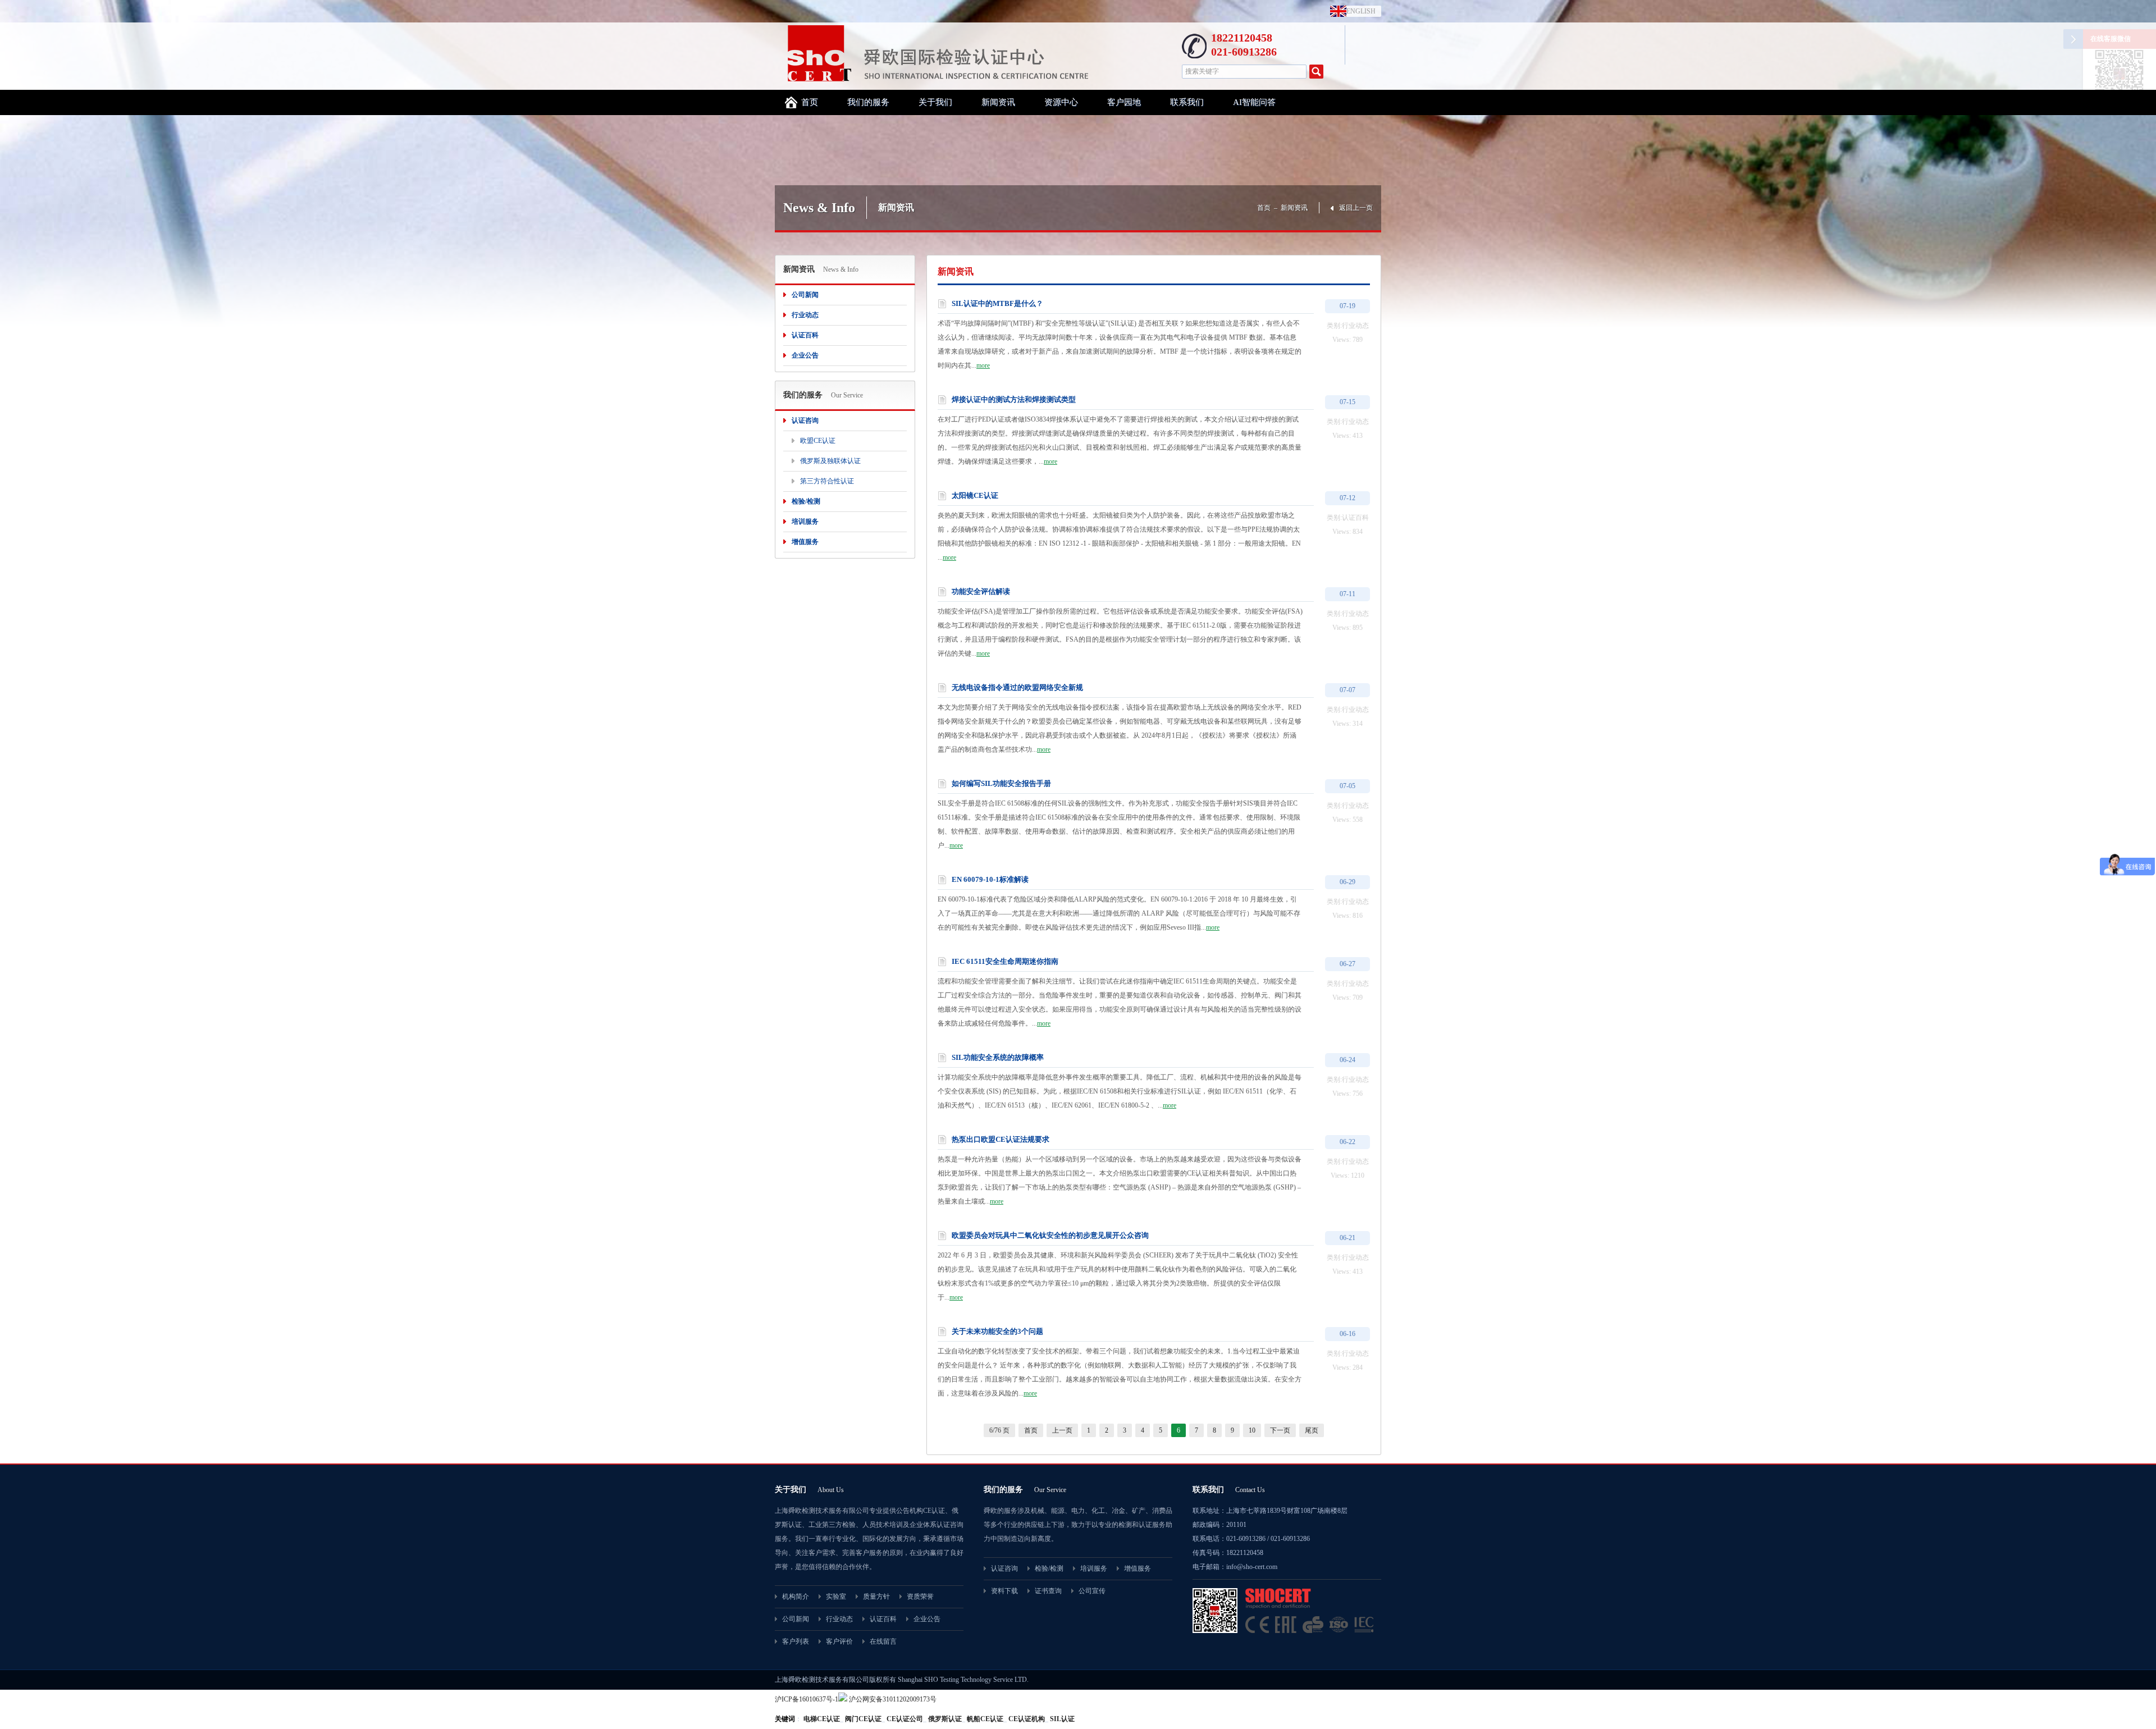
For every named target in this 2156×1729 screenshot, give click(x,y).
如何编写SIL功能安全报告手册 (1001, 783)
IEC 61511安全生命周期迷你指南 (1005, 961)
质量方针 (876, 1597)
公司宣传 (1092, 1591)
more (983, 365)
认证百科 (805, 335)
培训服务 (805, 522)
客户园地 (1124, 102)
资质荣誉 (920, 1597)
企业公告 (805, 355)
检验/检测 (806, 501)
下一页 (1280, 1430)
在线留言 (883, 1641)
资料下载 (1004, 1591)
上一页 (1062, 1430)
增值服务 (805, 542)
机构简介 (796, 1597)
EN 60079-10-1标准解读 (990, 879)
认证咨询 (805, 420)
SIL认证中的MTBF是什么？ (997, 303)
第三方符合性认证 (827, 481)
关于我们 (935, 102)
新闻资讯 (998, 102)
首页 (810, 102)
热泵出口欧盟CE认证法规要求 (1001, 1139)
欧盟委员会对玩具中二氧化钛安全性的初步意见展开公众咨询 (1050, 1235)
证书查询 (1048, 1591)
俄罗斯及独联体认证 (830, 461)
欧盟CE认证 (818, 441)
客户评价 (839, 1641)
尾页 (1312, 1430)
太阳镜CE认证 (975, 495)
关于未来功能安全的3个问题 (997, 1331)
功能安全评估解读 (981, 591)
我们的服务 (868, 102)
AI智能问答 (1254, 102)
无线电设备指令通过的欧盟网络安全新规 (1017, 687)
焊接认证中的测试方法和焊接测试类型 (1014, 399)
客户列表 (796, 1641)
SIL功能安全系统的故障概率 (998, 1057)
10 (1252, 1430)
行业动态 (805, 315)
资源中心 (1061, 102)
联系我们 (1187, 102)
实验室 (836, 1597)
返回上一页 (1356, 208)
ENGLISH (1358, 11)
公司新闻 (805, 295)
